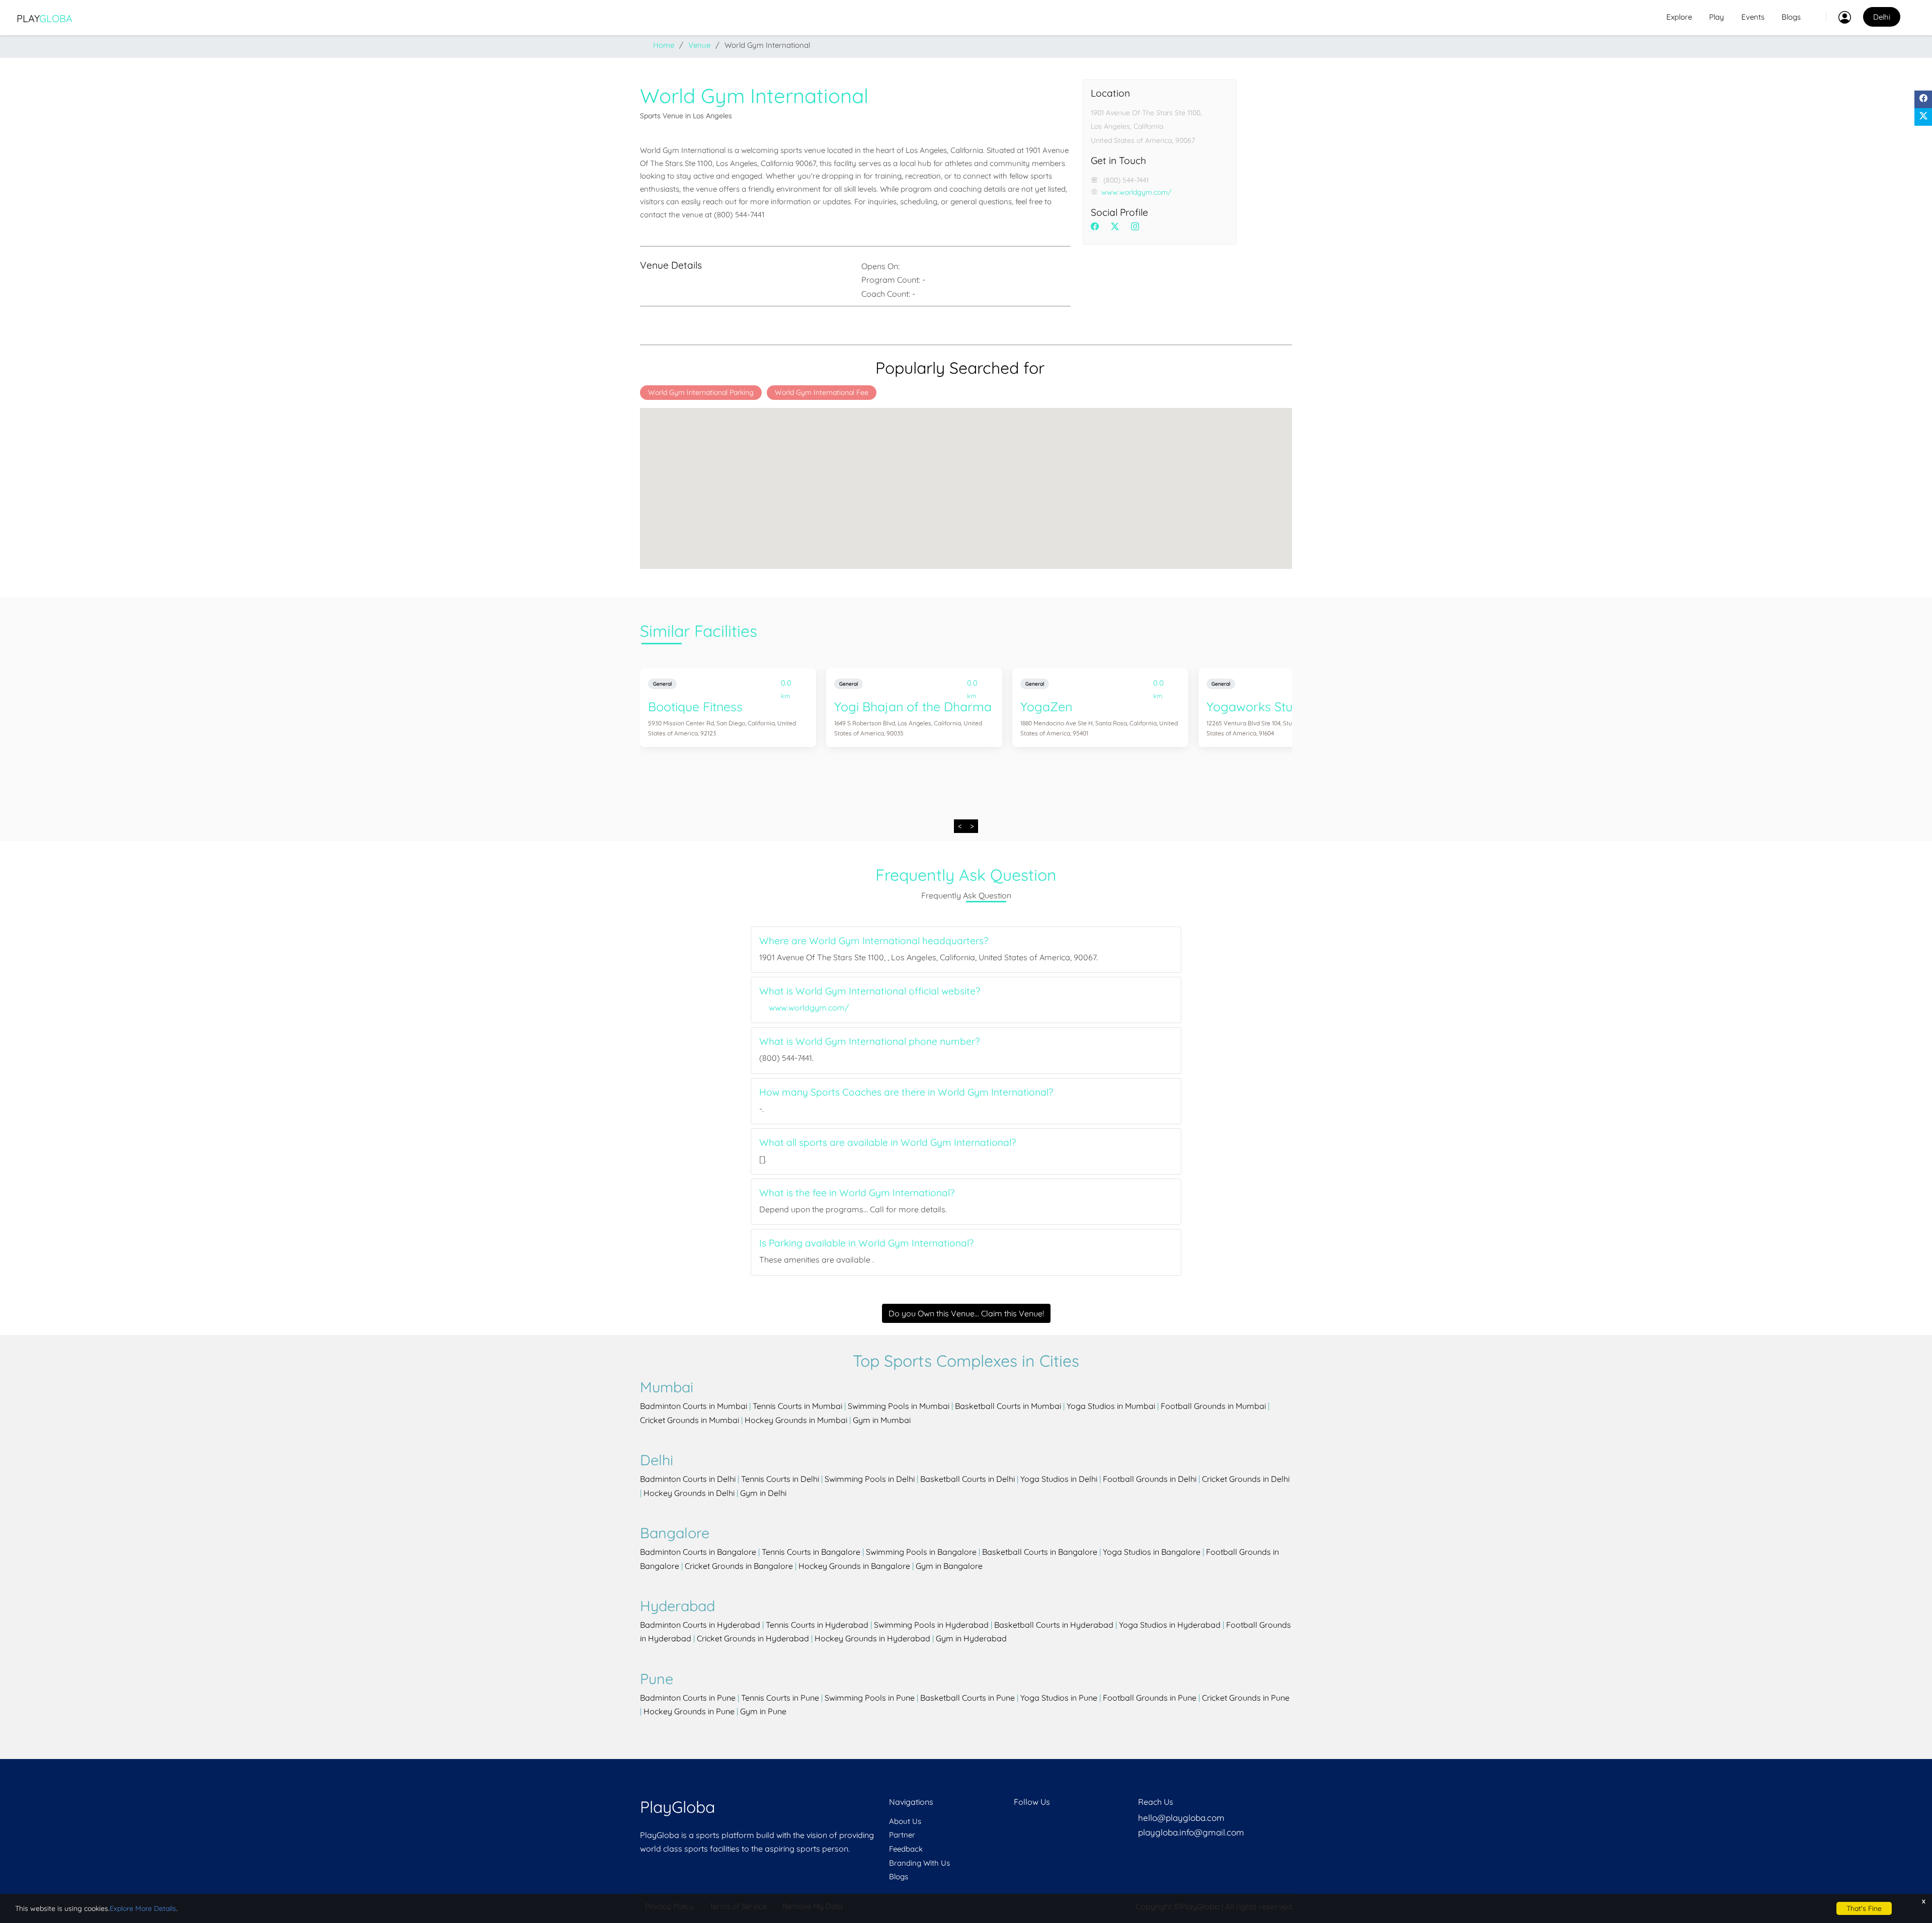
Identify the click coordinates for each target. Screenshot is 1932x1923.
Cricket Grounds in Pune (1246, 1698)
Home (664, 45)
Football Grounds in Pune (1150, 1698)
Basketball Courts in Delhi (968, 1479)
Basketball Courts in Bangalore (1040, 1552)
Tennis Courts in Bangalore (811, 1552)
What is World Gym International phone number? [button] (869, 1041)
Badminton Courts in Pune (688, 1698)
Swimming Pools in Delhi (870, 1479)
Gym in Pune (763, 1711)
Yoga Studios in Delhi (1059, 1479)
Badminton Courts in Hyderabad (700, 1625)
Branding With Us (919, 1863)
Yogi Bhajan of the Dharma (913, 706)
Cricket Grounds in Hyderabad (753, 1638)
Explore (1679, 17)
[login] (1838, 17)
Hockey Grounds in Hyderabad (872, 1638)
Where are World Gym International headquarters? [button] (874, 941)
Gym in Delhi (763, 1493)
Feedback (906, 1849)
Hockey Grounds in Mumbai (796, 1420)
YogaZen (1046, 706)
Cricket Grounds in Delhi (1246, 1479)
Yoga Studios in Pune (1059, 1698)
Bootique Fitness (695, 706)
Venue (699, 45)
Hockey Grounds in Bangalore (854, 1566)
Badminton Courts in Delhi (688, 1479)
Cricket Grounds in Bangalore (739, 1566)
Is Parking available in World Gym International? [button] (866, 1243)
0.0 (786, 685)
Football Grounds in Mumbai (1213, 1406)
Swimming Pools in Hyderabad (931, 1625)
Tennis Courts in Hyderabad (817, 1625)
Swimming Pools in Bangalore (921, 1552)
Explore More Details (143, 1908)
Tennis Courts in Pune (780, 1698)
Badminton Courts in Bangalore (698, 1552)
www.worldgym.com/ (1136, 192)
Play (45, 18)
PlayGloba (677, 1807)
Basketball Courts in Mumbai (1008, 1406)
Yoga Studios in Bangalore (1152, 1552)
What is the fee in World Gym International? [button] (857, 1193)
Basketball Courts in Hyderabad (1054, 1625)
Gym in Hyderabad (971, 1638)
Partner (902, 1835)
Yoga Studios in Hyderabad (1170, 1625)
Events (1753, 17)
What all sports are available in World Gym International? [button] (888, 1143)
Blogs (1791, 17)
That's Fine (1864, 1908)
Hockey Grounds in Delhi (689, 1493)
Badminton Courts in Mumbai (694, 1406)
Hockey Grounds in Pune (689, 1711)
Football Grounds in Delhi (1150, 1479)
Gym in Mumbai (882, 1420)
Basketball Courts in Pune (968, 1698)
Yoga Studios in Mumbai (1111, 1406)
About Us (905, 1821)
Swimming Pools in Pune (870, 1698)
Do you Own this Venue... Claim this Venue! (966, 1313)
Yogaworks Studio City (1271, 706)
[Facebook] (1923, 99)
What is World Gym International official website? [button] (870, 991)
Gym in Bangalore (949, 1566)
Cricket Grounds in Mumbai (690, 1420)
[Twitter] (1923, 117)
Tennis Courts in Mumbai (797, 1406)
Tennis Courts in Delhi (780, 1479)
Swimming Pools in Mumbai (899, 1406)
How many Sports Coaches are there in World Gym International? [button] (906, 1092)
